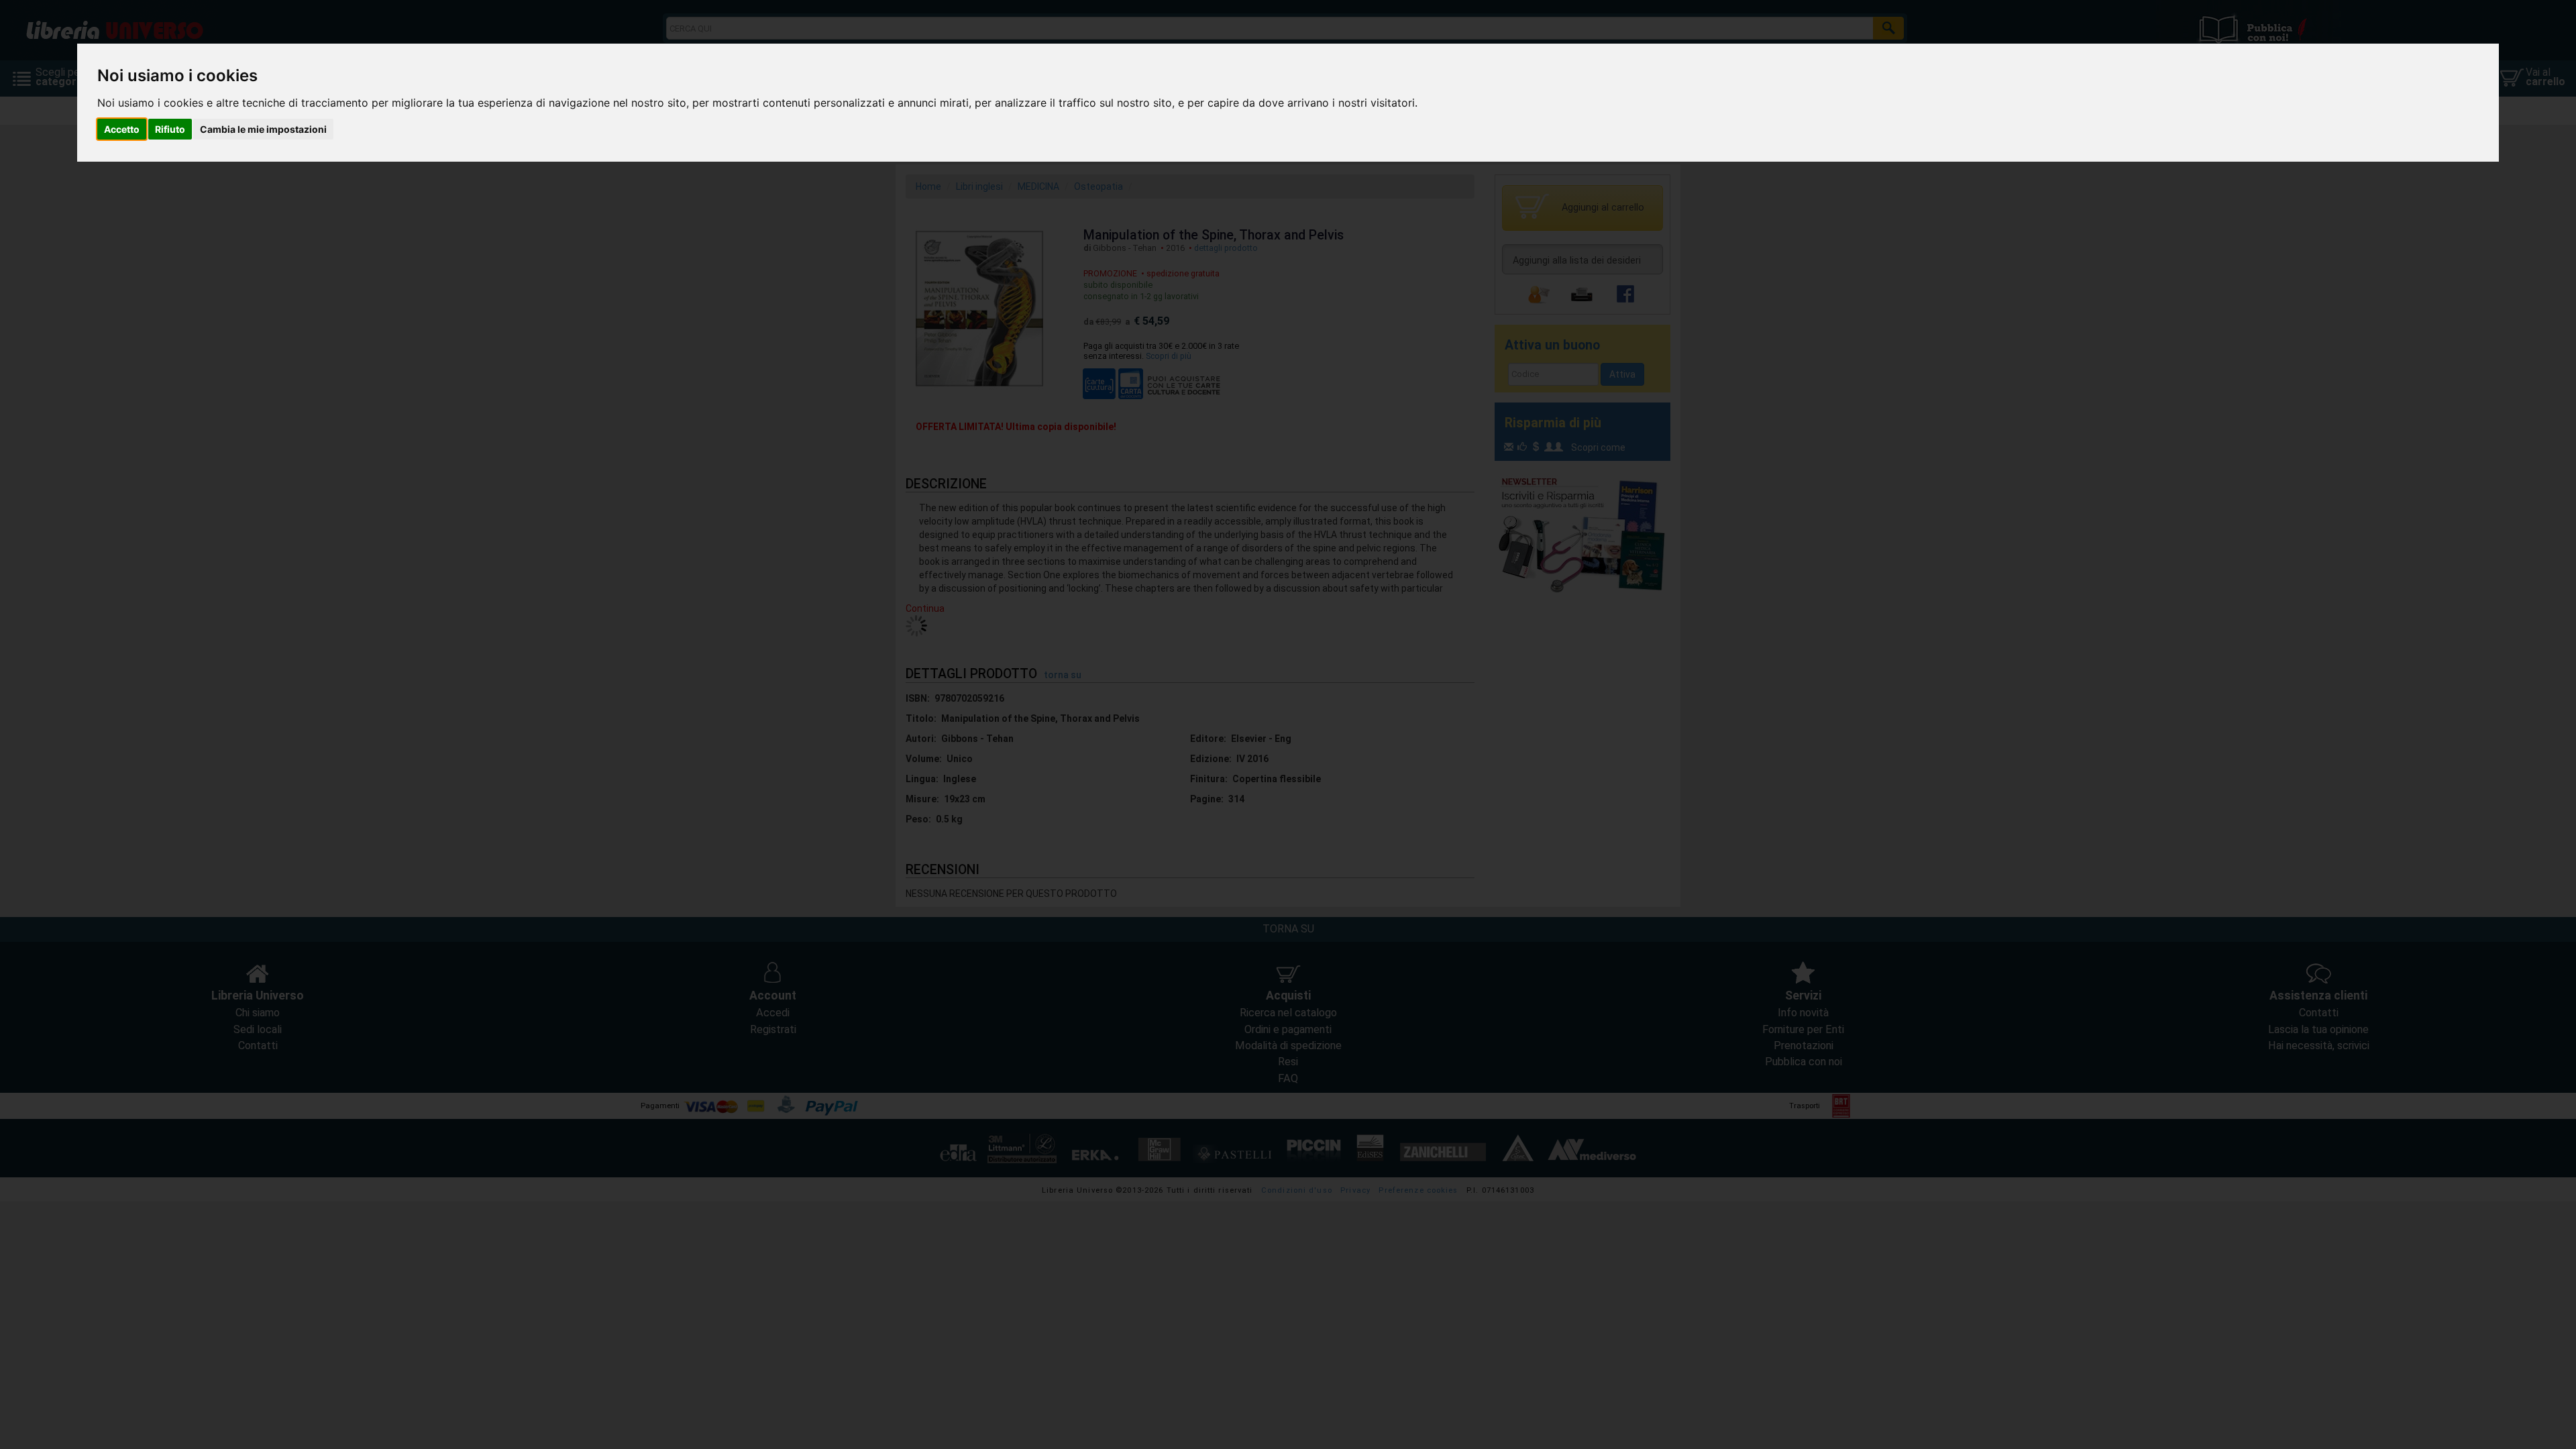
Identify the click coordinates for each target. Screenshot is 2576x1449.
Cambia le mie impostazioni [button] (263, 129)
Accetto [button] (122, 129)
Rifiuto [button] (170, 129)
